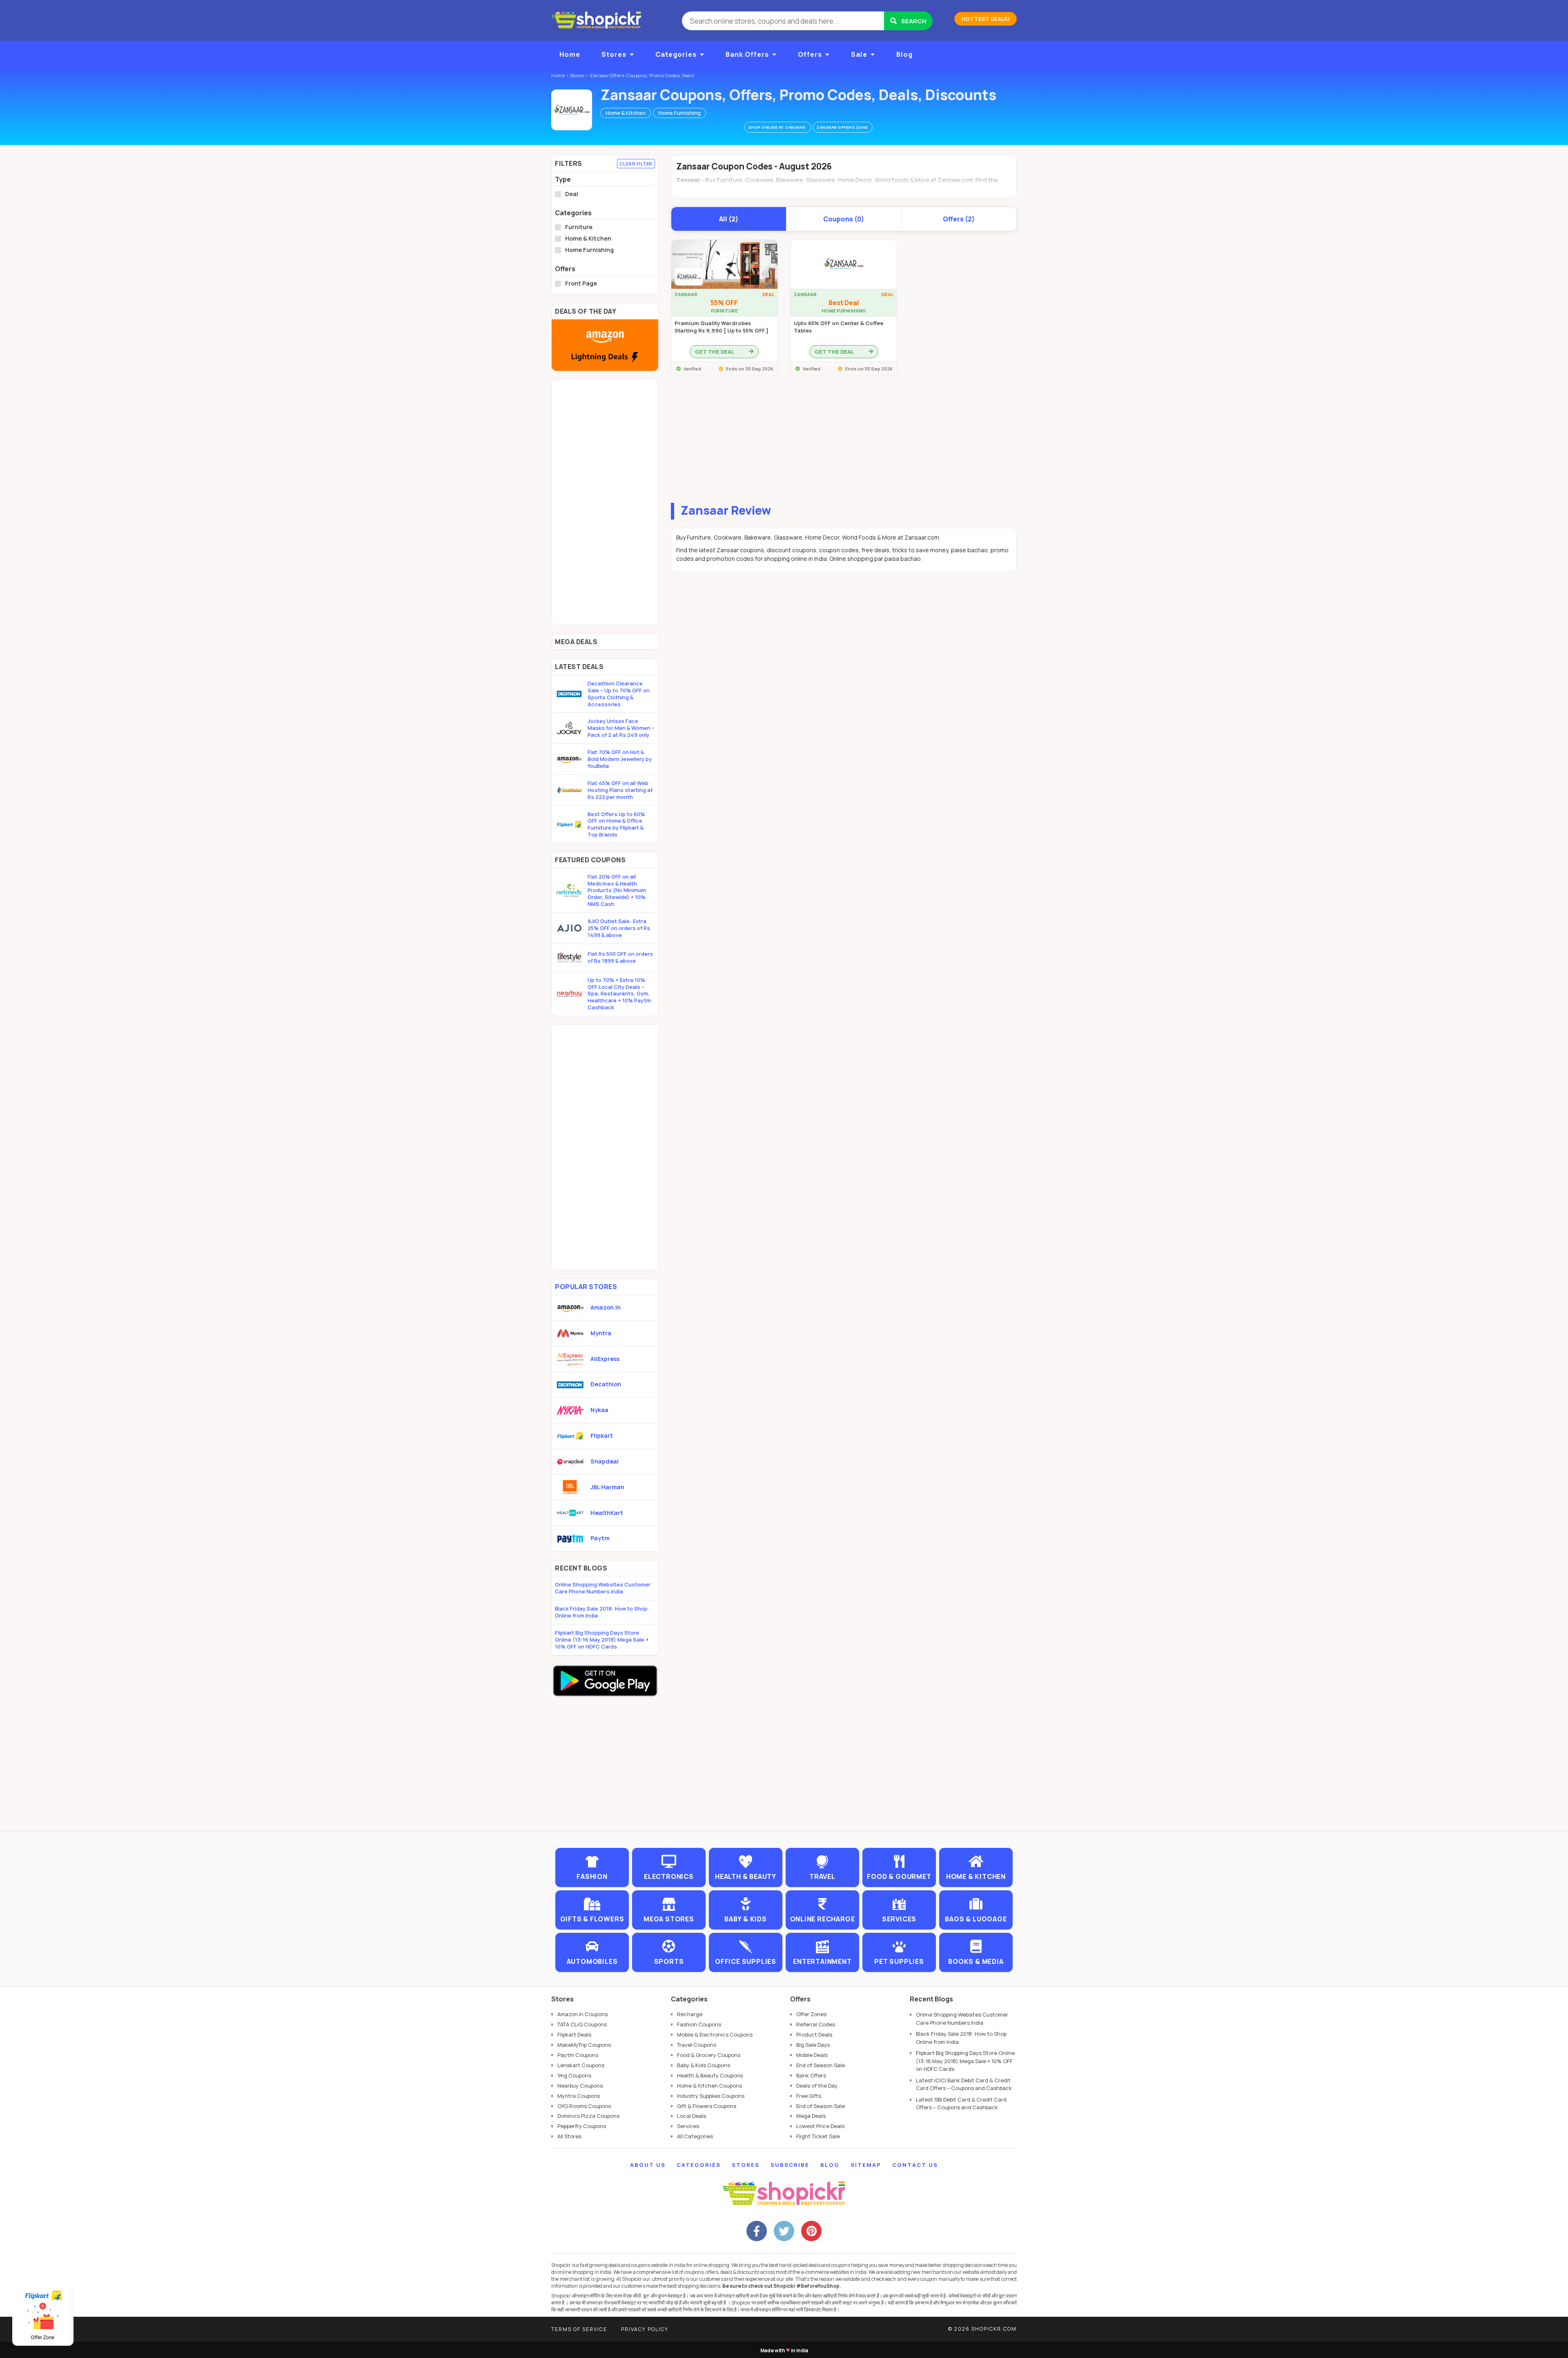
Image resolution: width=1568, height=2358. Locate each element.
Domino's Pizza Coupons (588, 2116)
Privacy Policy (645, 2329)
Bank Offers (747, 54)
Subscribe (790, 2165)
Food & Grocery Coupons (709, 2055)
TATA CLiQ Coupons (582, 2024)
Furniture (579, 227)
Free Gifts (809, 2096)
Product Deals (814, 2035)
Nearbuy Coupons (580, 2086)
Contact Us (915, 2165)
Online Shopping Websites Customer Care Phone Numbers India (603, 1588)
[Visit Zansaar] (572, 110)
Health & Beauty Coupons (710, 2075)
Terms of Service (579, 2329)
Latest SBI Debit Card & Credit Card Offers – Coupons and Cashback (961, 2104)
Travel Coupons (697, 2045)
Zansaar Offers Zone (843, 127)
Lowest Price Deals (820, 2126)
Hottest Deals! (986, 19)
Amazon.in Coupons (582, 2014)
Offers (810, 54)
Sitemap (866, 2165)
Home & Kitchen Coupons (709, 2086)
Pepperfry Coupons (582, 2126)
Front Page (581, 283)
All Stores (569, 2136)
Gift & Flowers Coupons (707, 2106)
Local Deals (692, 2116)
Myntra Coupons (579, 2096)
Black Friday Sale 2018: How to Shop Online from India (601, 1612)
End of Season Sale (821, 2065)
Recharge (690, 2014)
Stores (614, 54)
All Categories (695, 2136)
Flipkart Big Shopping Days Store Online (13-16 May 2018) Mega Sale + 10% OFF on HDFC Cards (602, 1640)
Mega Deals (811, 2116)
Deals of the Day (817, 2086)
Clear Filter (636, 164)
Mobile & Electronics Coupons (715, 2035)
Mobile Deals (812, 2055)
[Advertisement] (844, 442)
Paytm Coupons (578, 2055)
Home (570, 54)
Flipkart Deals (574, 2035)
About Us (648, 2165)
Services (688, 2126)
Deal (572, 194)
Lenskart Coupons (581, 2065)
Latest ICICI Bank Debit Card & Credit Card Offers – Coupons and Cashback (964, 2084)
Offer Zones (811, 2014)
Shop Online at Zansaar (777, 127)
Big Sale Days (813, 2045)
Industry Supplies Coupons (711, 2096)
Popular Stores (586, 1287)
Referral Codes (816, 2024)
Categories (676, 54)
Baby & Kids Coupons (704, 2065)
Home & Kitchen (626, 113)
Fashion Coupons (699, 2024)
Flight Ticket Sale (818, 2136)
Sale (859, 54)
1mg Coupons (574, 2075)
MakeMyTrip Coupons (584, 2045)
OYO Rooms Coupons (584, 2106)
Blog (904, 54)
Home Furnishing (679, 113)
